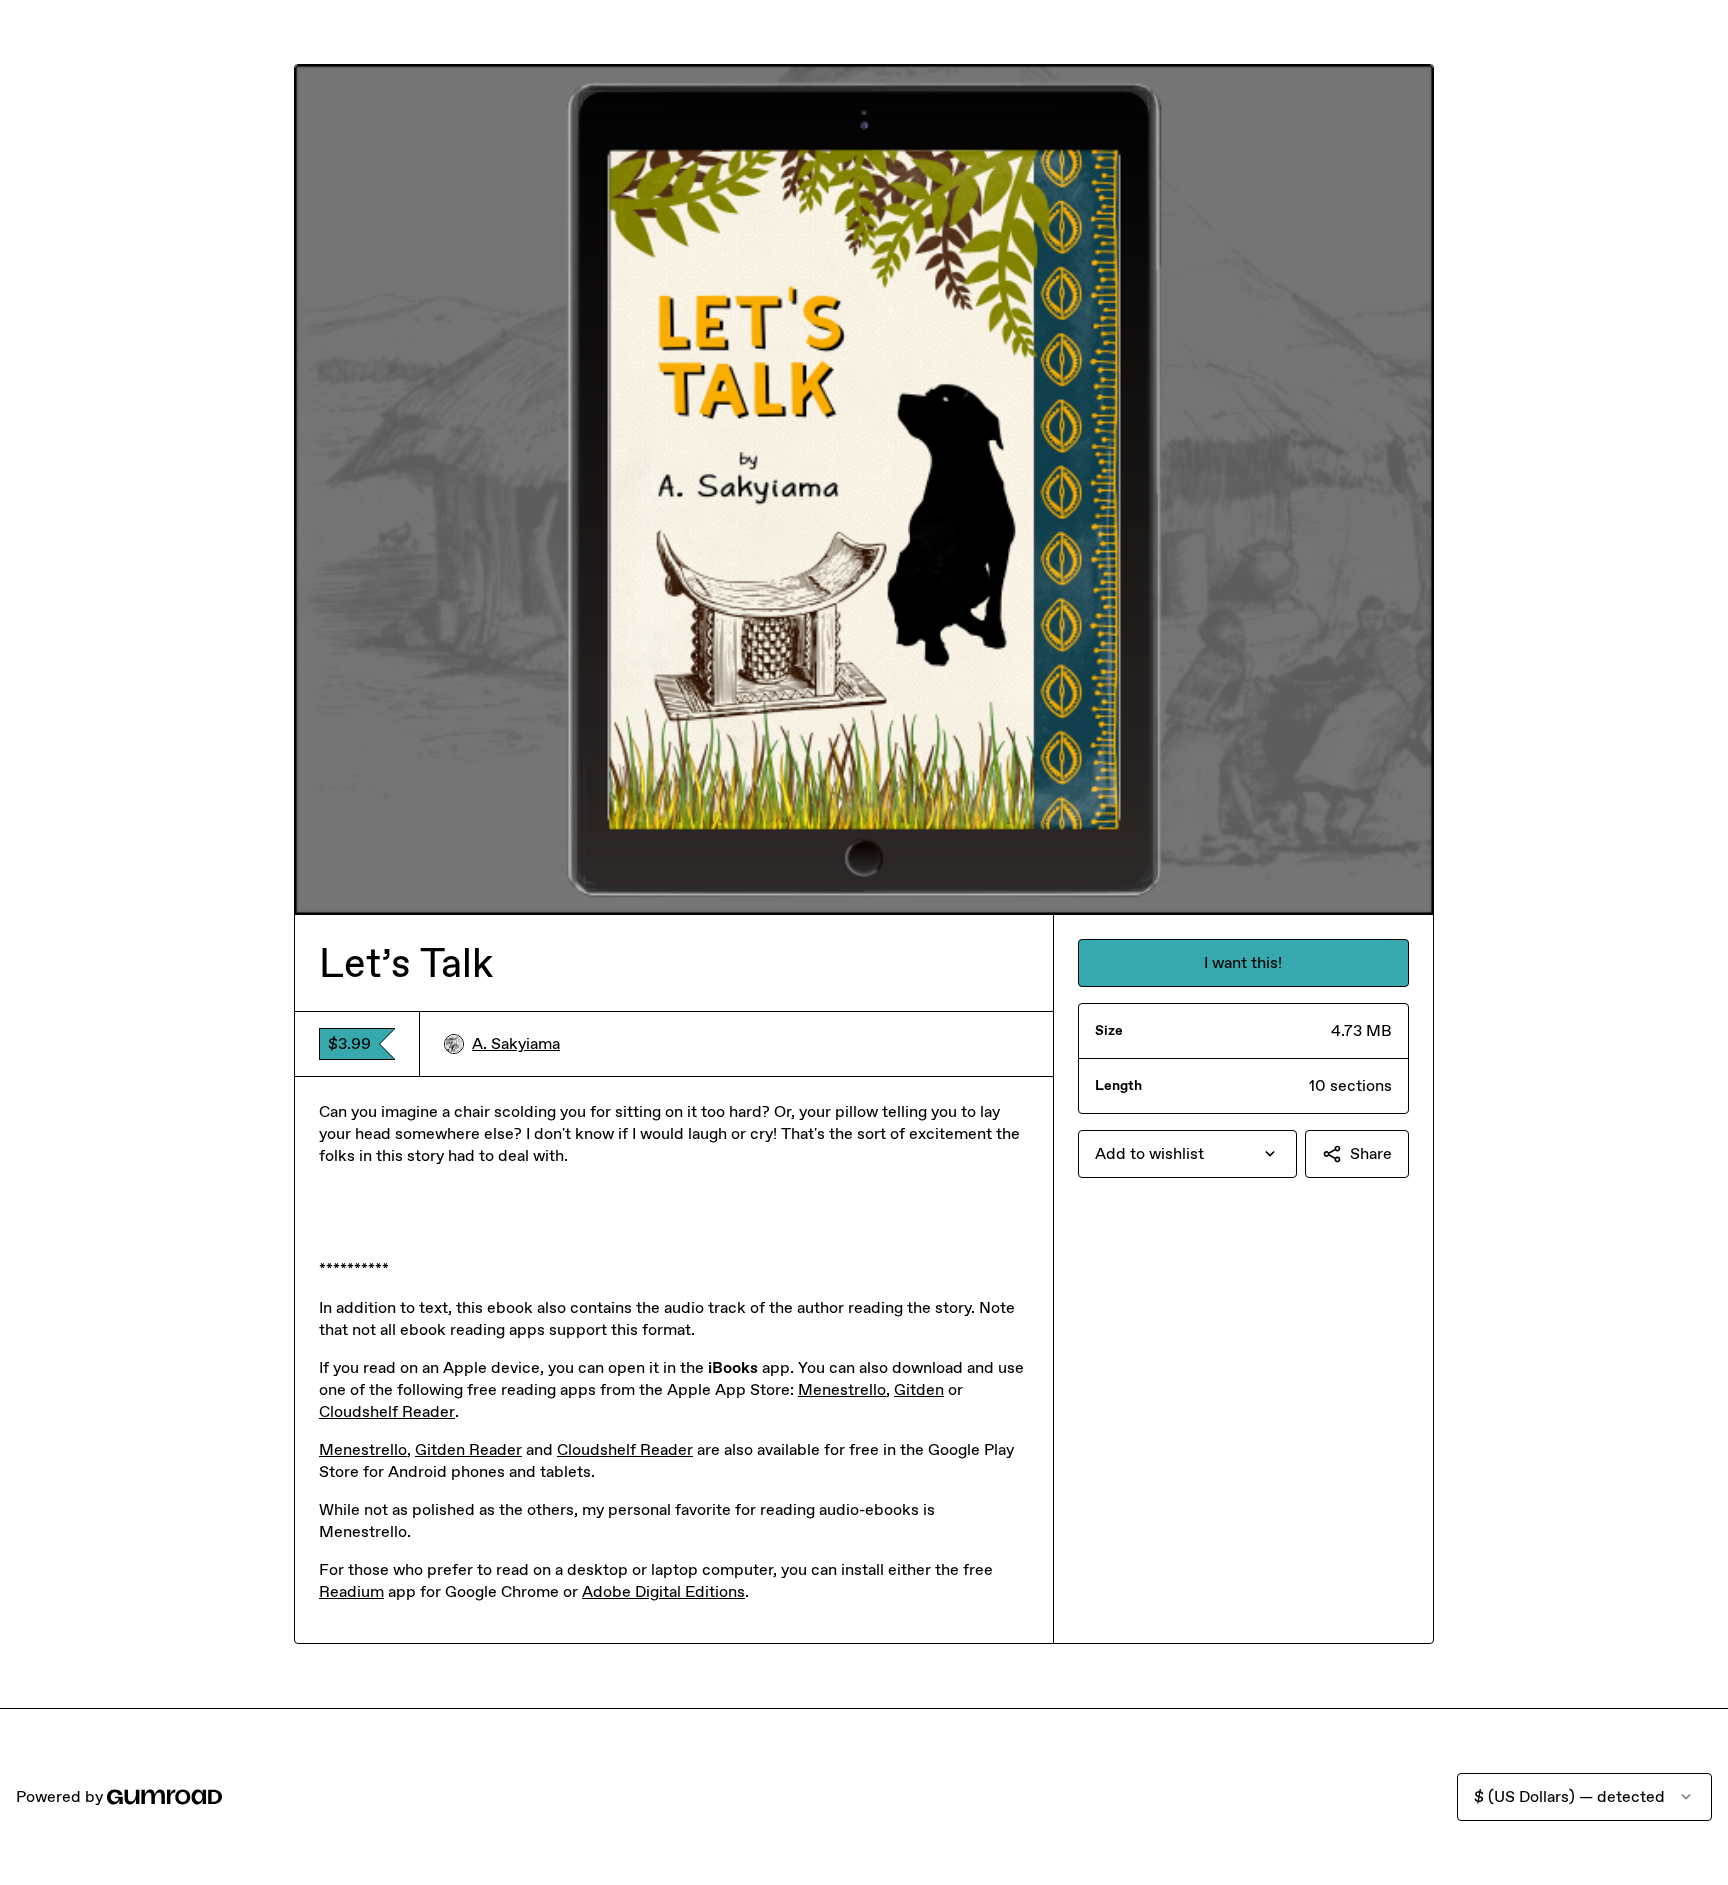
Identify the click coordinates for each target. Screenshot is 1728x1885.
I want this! (1243, 962)
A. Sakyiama (516, 1043)
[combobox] (1187, 1154)
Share (1371, 1153)
